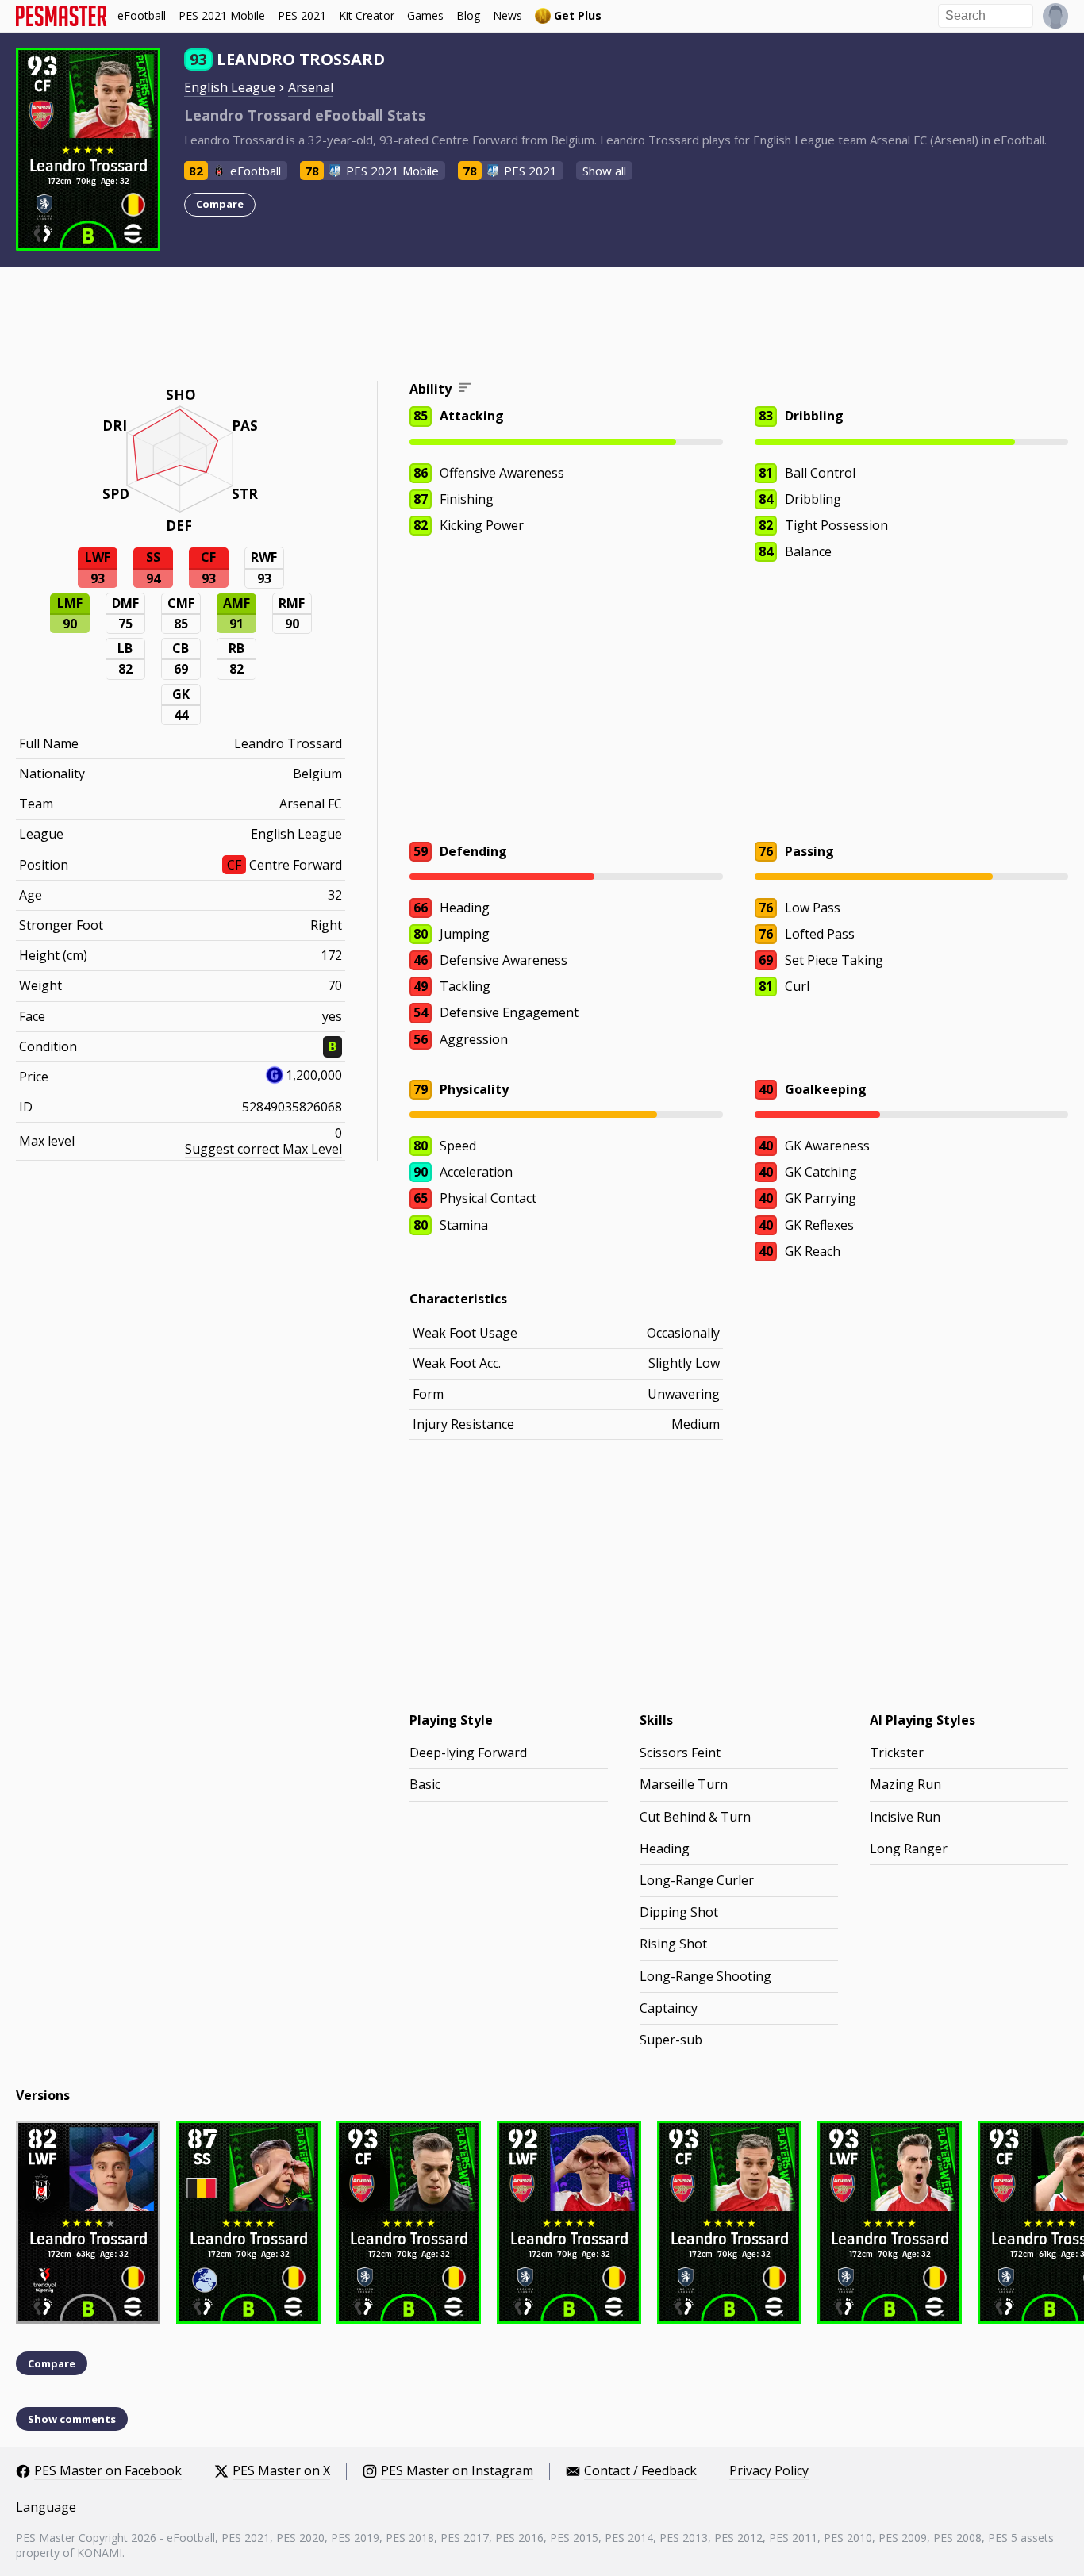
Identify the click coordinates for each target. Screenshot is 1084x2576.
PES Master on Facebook (108, 2471)
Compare (220, 204)
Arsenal (311, 87)
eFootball (142, 15)
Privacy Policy (769, 2471)
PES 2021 (302, 15)
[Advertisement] (542, 326)
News (507, 15)
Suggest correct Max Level (263, 1149)
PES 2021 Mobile (222, 15)
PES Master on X (281, 2471)
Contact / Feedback (640, 2471)
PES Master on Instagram (457, 2471)
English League (230, 87)
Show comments (72, 2419)
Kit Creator (367, 15)
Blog (468, 15)
